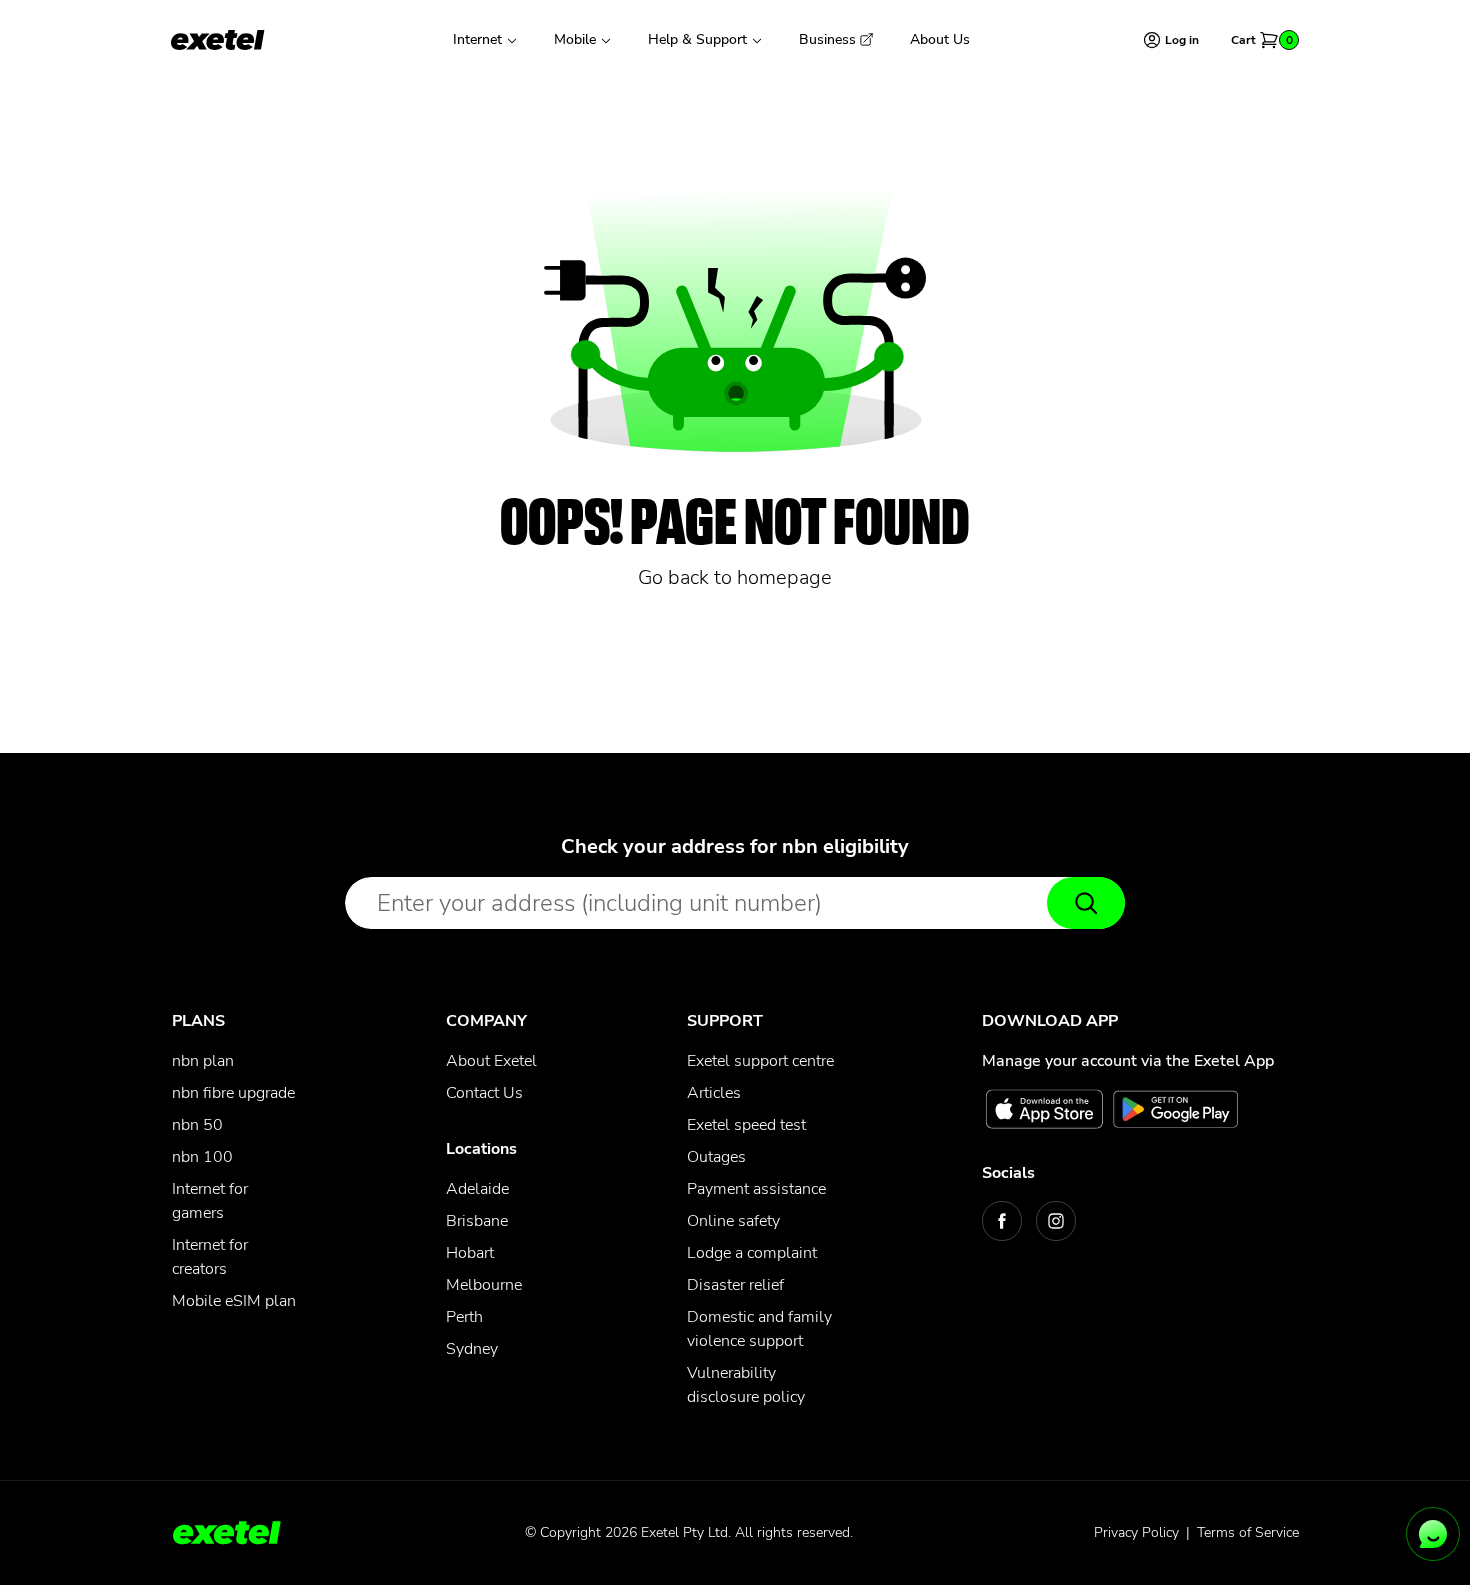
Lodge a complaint (752, 1253)
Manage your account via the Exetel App (1128, 1061)
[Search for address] (1086, 903)
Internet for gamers (210, 1201)
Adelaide (477, 1189)
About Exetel (491, 1061)
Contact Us (484, 1093)
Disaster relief (735, 1285)
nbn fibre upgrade (233, 1093)
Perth (464, 1317)
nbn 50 (197, 1125)
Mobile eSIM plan (234, 1301)
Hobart (470, 1253)
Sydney (472, 1349)
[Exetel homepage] (218, 40)
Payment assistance (756, 1189)
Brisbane (477, 1221)
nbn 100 (202, 1157)
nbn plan (203, 1061)
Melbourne (484, 1285)
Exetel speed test (746, 1125)
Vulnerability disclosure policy (746, 1385)
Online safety (733, 1221)
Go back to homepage (735, 577)
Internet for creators (210, 1257)
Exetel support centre (760, 1061)
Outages (716, 1157)
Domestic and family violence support (759, 1329)
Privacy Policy (1136, 1532)
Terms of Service (1248, 1532)
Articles (714, 1093)
